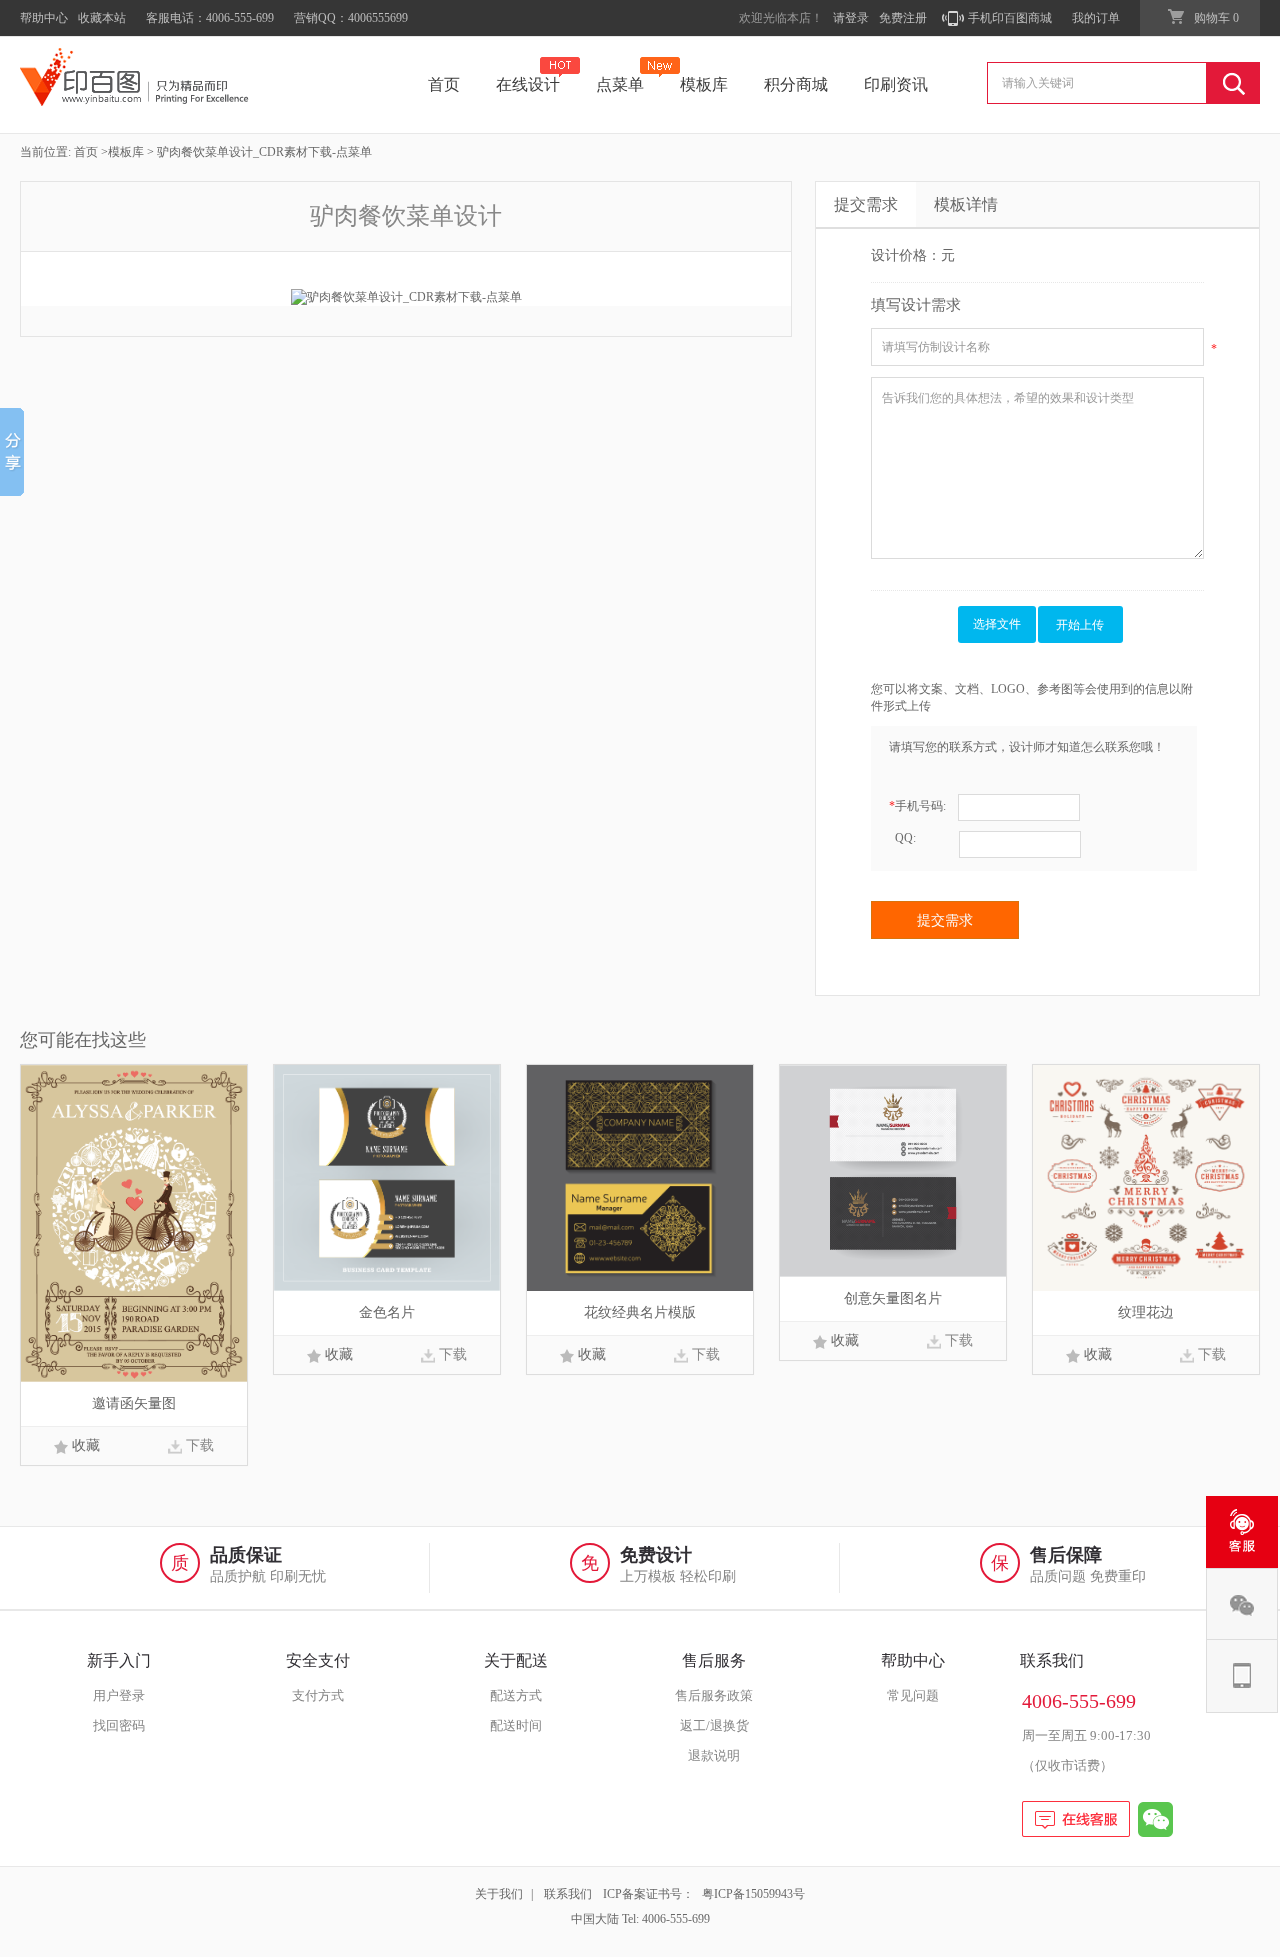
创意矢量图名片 (893, 1298)
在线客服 (1242, 1532)
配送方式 (516, 1695)
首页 (444, 84)
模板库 (704, 84)
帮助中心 (44, 18)
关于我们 (499, 1894)
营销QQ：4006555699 (351, 18)
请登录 (851, 18)
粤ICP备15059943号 (753, 1894)
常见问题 (913, 1695)
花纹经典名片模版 (640, 1312)
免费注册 (903, 18)
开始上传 (1080, 625)
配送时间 (516, 1725)
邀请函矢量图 (134, 1403)
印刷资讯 (896, 84)
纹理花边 (1146, 1312)
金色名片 (387, 1312)
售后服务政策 (714, 1695)
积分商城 (796, 84)
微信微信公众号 (1242, 1604)
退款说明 (714, 1755)
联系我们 (568, 1894)
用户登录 (119, 1695)
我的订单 (1096, 18)
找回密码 (119, 1725)
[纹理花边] (1146, 1177)
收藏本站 (102, 18)
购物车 (1216, 18)
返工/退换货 (714, 1725)
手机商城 (1242, 1676)
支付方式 (318, 1695)
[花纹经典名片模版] (640, 1177)
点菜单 (620, 84)
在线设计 (528, 84)
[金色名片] (387, 1177)
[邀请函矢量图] (134, 1222)
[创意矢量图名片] (893, 1170)
